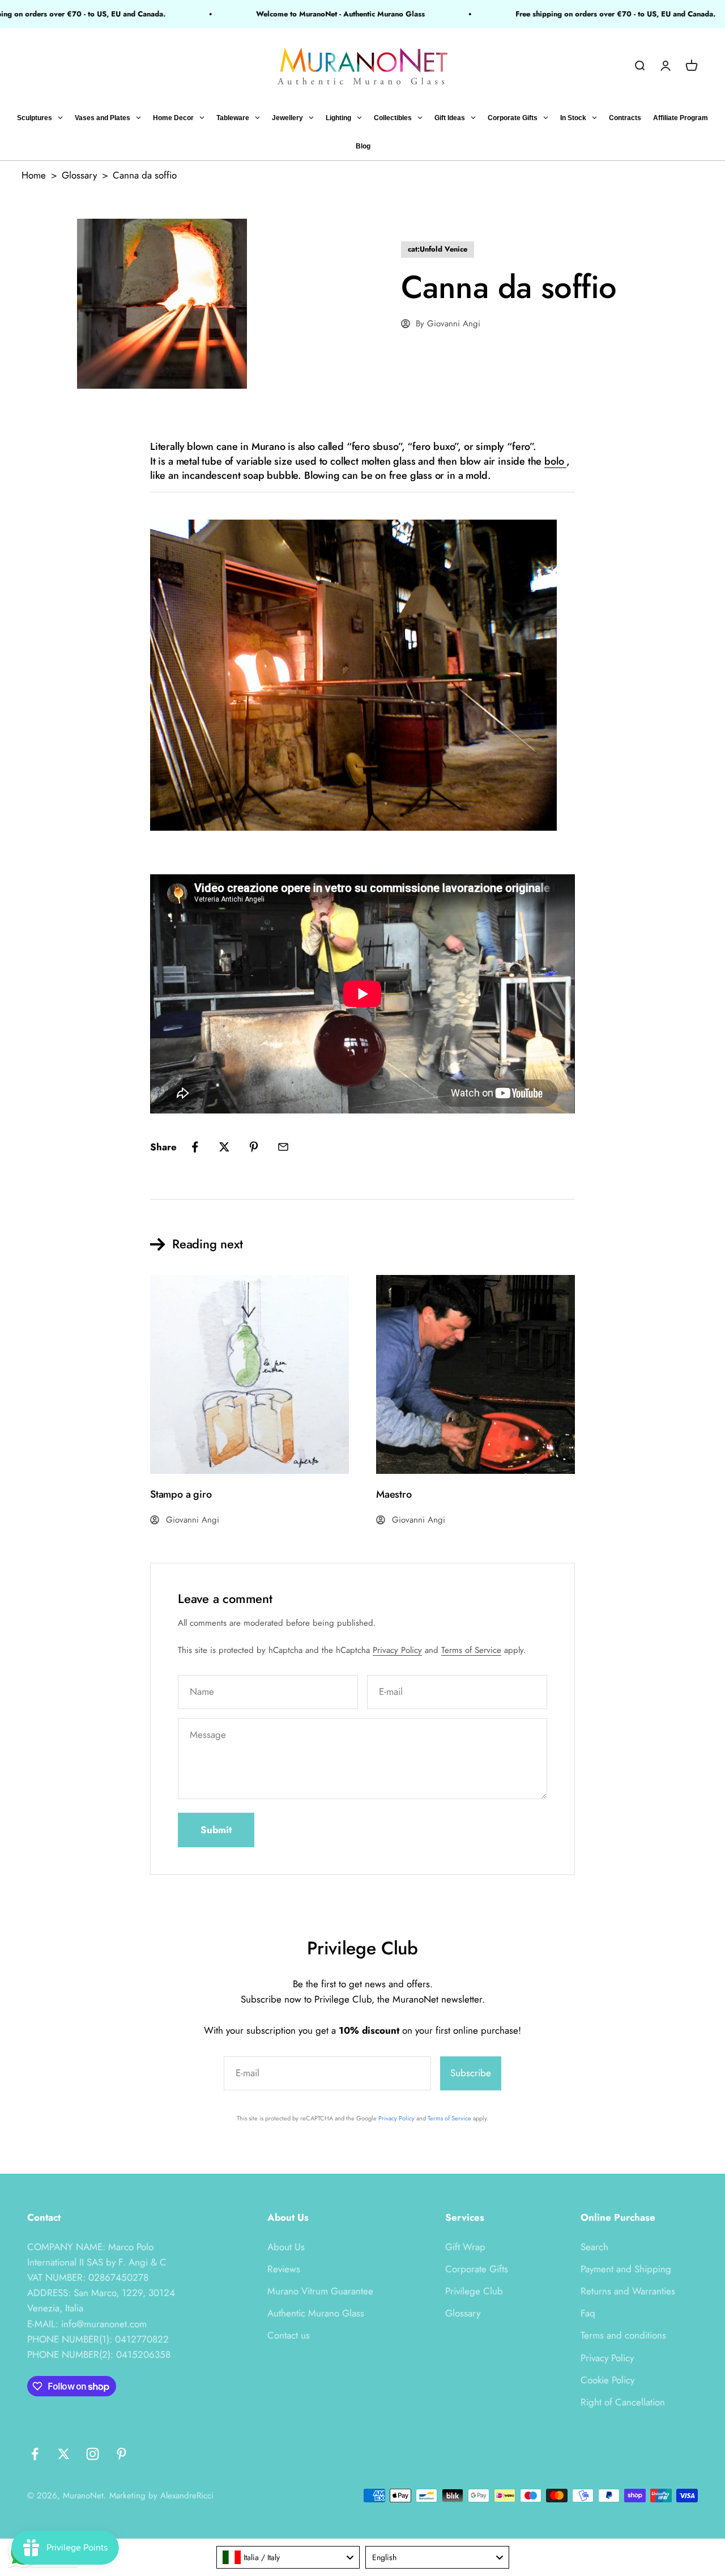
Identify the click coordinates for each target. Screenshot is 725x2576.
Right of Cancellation (623, 2402)
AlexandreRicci (187, 2496)
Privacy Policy (397, 1650)
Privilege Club (474, 2291)
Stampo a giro (181, 1494)
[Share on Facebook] (195, 1147)
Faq (588, 2313)
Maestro (394, 1494)
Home (34, 175)
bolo (555, 461)
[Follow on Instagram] (93, 2454)
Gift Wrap (465, 2247)
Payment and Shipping (626, 2269)
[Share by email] (283, 1147)
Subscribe (471, 2073)
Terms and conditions (623, 2335)
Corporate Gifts (477, 2269)
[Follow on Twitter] (64, 2454)
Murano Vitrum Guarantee (320, 2291)
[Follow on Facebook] (35, 2454)
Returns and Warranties (628, 2291)
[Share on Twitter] (224, 1147)
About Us (286, 2247)
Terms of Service (471, 1650)
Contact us (289, 2335)
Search (594, 2247)
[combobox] (288, 2557)
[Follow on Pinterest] (121, 2454)
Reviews (284, 2269)
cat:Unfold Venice (438, 249)
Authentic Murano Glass (316, 2313)
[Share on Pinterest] (254, 1147)
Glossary (79, 175)
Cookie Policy (607, 2380)
